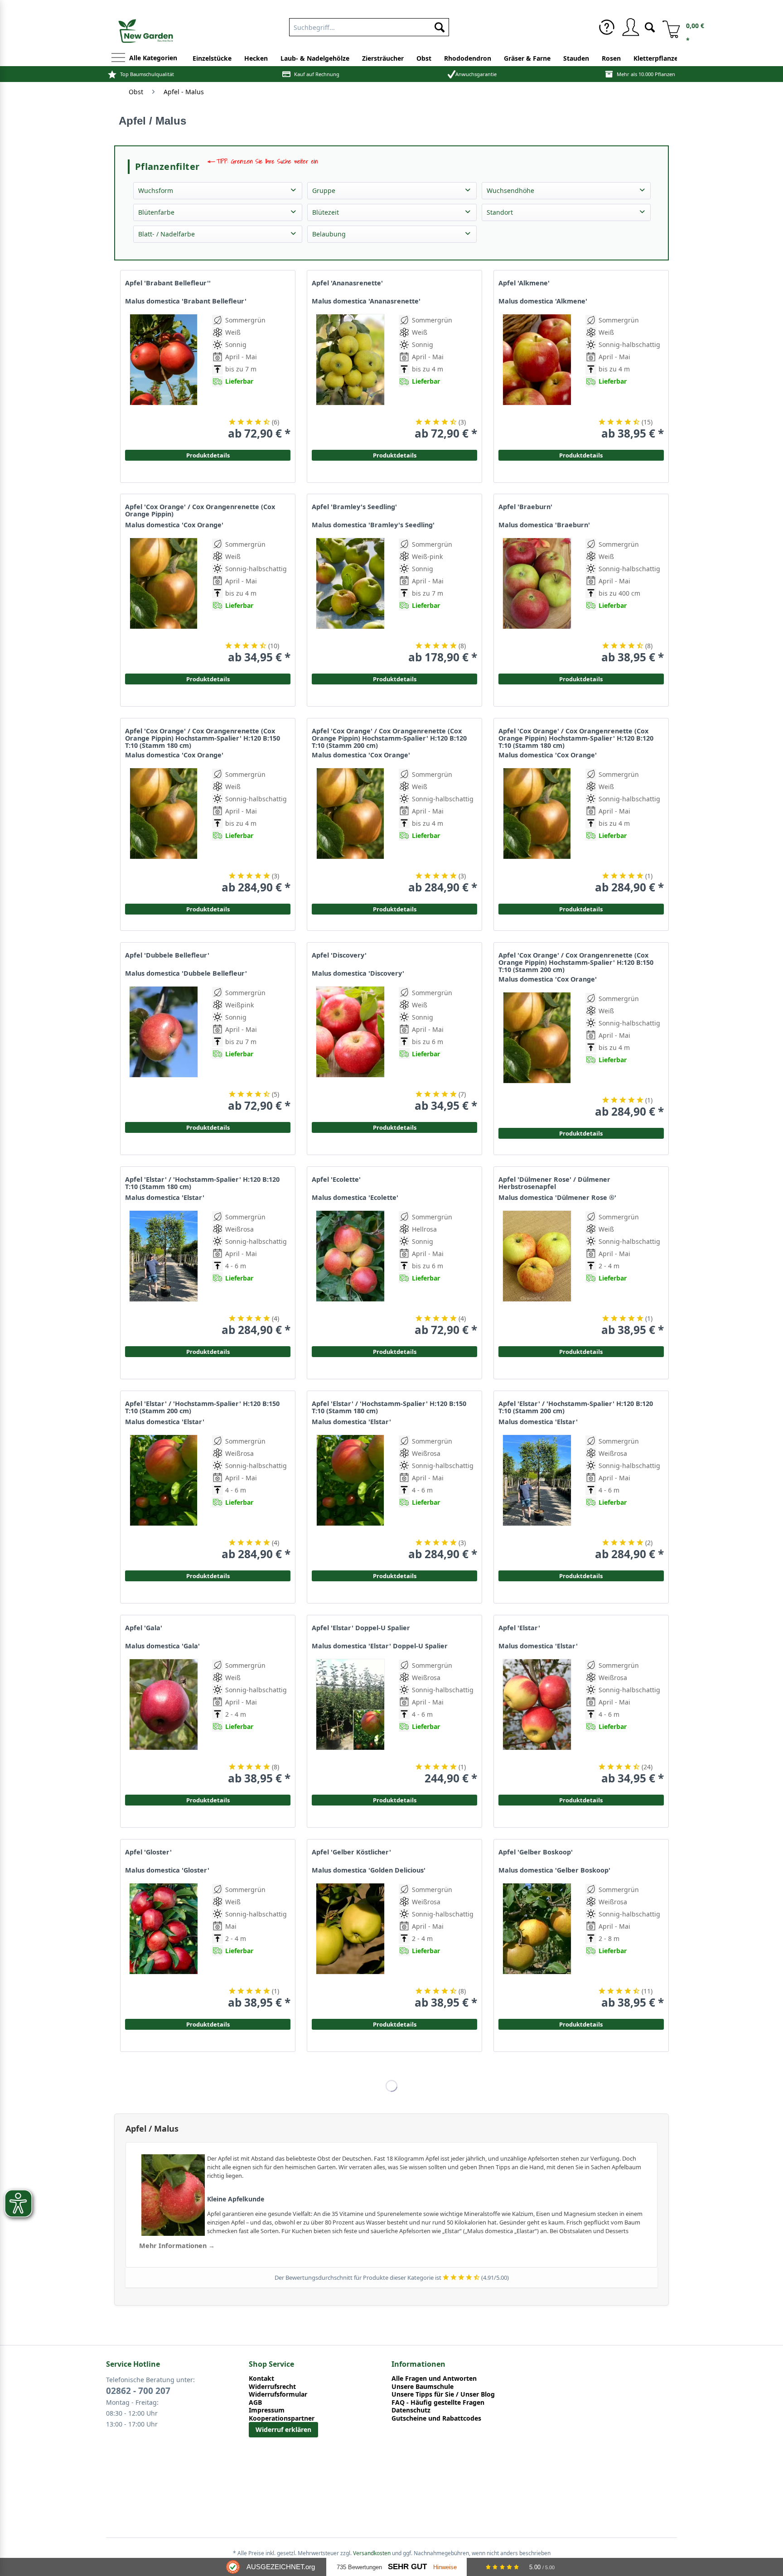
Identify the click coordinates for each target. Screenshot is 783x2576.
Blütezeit (326, 212)
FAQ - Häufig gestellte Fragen (438, 2403)
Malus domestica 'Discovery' (358, 973)
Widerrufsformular (278, 2394)
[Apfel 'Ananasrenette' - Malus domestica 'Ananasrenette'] (350, 377)
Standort (500, 212)
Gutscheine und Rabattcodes (436, 2418)
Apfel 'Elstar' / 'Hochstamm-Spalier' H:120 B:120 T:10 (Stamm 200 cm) (576, 1407)
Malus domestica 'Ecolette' (355, 1198)
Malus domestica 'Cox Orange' (174, 525)
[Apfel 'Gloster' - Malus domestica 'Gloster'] (164, 1946)
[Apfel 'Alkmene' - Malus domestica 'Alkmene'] (537, 377)
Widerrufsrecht (272, 2387)
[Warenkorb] (668, 27)
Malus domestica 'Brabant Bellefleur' (186, 301)
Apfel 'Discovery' (339, 955)
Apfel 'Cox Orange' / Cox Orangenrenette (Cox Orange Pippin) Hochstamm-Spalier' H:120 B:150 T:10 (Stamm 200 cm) (576, 963)
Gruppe (324, 190)
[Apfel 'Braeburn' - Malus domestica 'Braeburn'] (537, 601)
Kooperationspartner (282, 2418)
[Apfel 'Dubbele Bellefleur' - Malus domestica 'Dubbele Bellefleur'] (164, 1049)
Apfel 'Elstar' (519, 1628)
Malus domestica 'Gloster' (167, 1870)
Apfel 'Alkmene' (524, 283)
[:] (623, 402)
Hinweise (445, 2567)
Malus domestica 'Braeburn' (544, 525)
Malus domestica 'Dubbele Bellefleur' (186, 973)
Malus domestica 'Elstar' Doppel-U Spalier (380, 1646)
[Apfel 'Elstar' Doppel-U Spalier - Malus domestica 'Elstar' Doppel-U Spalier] (350, 1722)
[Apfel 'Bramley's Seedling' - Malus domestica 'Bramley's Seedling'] (350, 601)
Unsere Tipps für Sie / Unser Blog (443, 2394)
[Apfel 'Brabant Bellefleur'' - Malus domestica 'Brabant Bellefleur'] (164, 377)
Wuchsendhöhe (510, 190)
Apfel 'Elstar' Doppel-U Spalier (361, 1628)
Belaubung (329, 234)
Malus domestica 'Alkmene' (543, 301)
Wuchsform (156, 190)
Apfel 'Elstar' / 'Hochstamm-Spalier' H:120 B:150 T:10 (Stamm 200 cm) (202, 1407)
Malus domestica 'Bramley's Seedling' (373, 525)
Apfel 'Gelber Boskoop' (536, 1852)
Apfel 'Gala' (144, 1628)
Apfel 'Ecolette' (336, 1180)
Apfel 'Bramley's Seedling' (354, 507)
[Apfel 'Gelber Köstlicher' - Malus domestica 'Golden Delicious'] (350, 1946)
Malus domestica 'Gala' (162, 1646)
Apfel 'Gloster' (148, 1852)
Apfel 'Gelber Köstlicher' (351, 1852)
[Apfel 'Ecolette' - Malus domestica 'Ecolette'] (350, 1274)
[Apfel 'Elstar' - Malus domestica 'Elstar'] (537, 1722)
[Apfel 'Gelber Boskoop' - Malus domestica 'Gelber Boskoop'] (537, 1946)
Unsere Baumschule (423, 2387)
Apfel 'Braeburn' (525, 507)
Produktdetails (581, 455)
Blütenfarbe (156, 212)
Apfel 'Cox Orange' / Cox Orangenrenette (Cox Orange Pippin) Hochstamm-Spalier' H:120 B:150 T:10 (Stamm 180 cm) (203, 738)
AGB (255, 2403)
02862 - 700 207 (138, 2391)
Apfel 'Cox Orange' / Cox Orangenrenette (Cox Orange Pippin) (200, 510)
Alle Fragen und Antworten (434, 2379)
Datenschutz (411, 2410)
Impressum (267, 2410)
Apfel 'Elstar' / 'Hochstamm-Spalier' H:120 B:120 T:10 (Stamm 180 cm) (202, 1183)
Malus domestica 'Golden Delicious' (369, 1870)
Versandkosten (372, 2553)
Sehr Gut (407, 2567)
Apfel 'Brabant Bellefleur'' (168, 283)
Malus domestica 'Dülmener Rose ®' (557, 1198)
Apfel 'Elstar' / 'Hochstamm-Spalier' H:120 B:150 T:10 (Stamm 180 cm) (389, 1407)
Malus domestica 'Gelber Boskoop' (554, 1870)
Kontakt (261, 2379)
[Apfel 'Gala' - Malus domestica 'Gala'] (164, 1722)
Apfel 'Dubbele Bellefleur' (167, 955)
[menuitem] (369, 25)
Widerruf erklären (283, 2429)
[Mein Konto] (630, 27)
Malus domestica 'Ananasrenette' (366, 301)
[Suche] (650, 26)
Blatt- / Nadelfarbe (167, 234)
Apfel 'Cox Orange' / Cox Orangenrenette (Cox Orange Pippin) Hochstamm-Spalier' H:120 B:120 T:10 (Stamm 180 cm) (576, 738)
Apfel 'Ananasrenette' (347, 283)
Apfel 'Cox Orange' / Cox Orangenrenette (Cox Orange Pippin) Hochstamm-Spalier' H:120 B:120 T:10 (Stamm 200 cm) (389, 738)
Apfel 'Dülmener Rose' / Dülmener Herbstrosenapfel (554, 1183)
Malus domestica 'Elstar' (165, 1198)
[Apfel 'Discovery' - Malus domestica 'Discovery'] (350, 1049)
